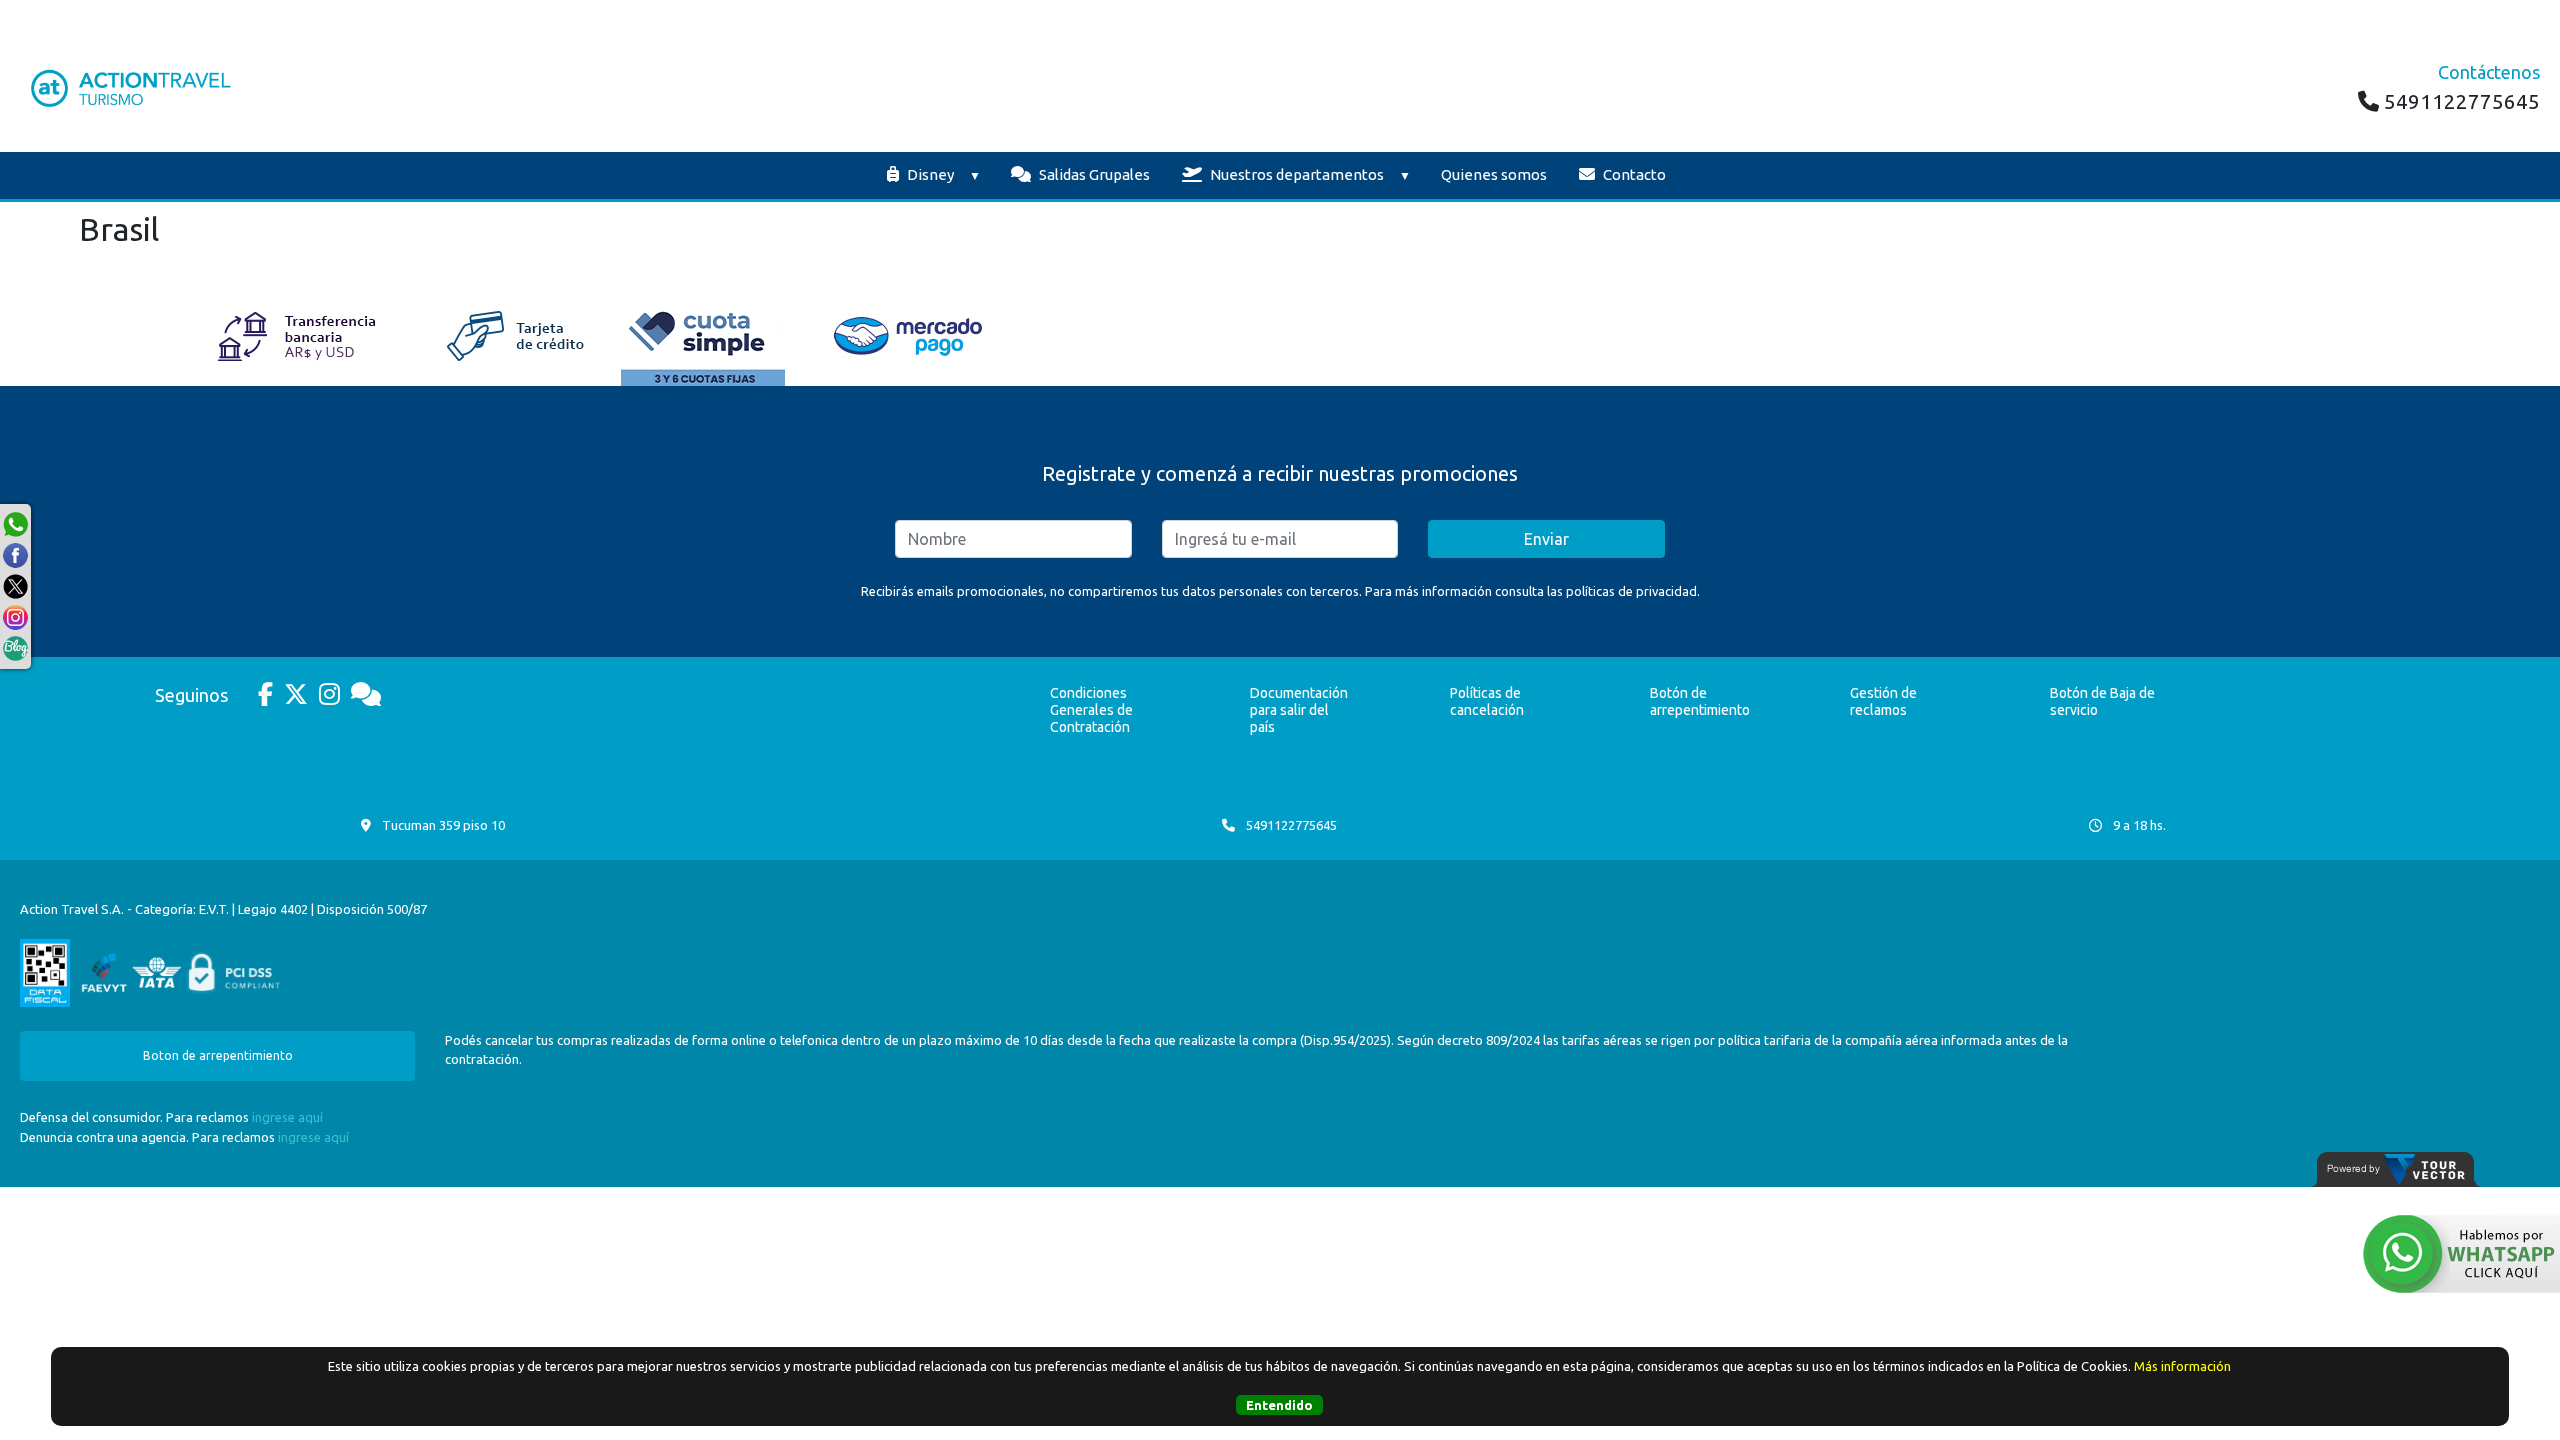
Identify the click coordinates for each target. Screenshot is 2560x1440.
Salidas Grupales (1093, 174)
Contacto (1633, 174)
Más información (2182, 1366)
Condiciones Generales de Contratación (1091, 710)
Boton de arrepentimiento (218, 1055)
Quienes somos (1494, 174)
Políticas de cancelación (1487, 701)
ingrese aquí (287, 1117)
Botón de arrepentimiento (1700, 701)
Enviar (1546, 539)
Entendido (1279, 1405)
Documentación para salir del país (1299, 710)
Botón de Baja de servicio (2102, 701)
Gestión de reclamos (1883, 701)
